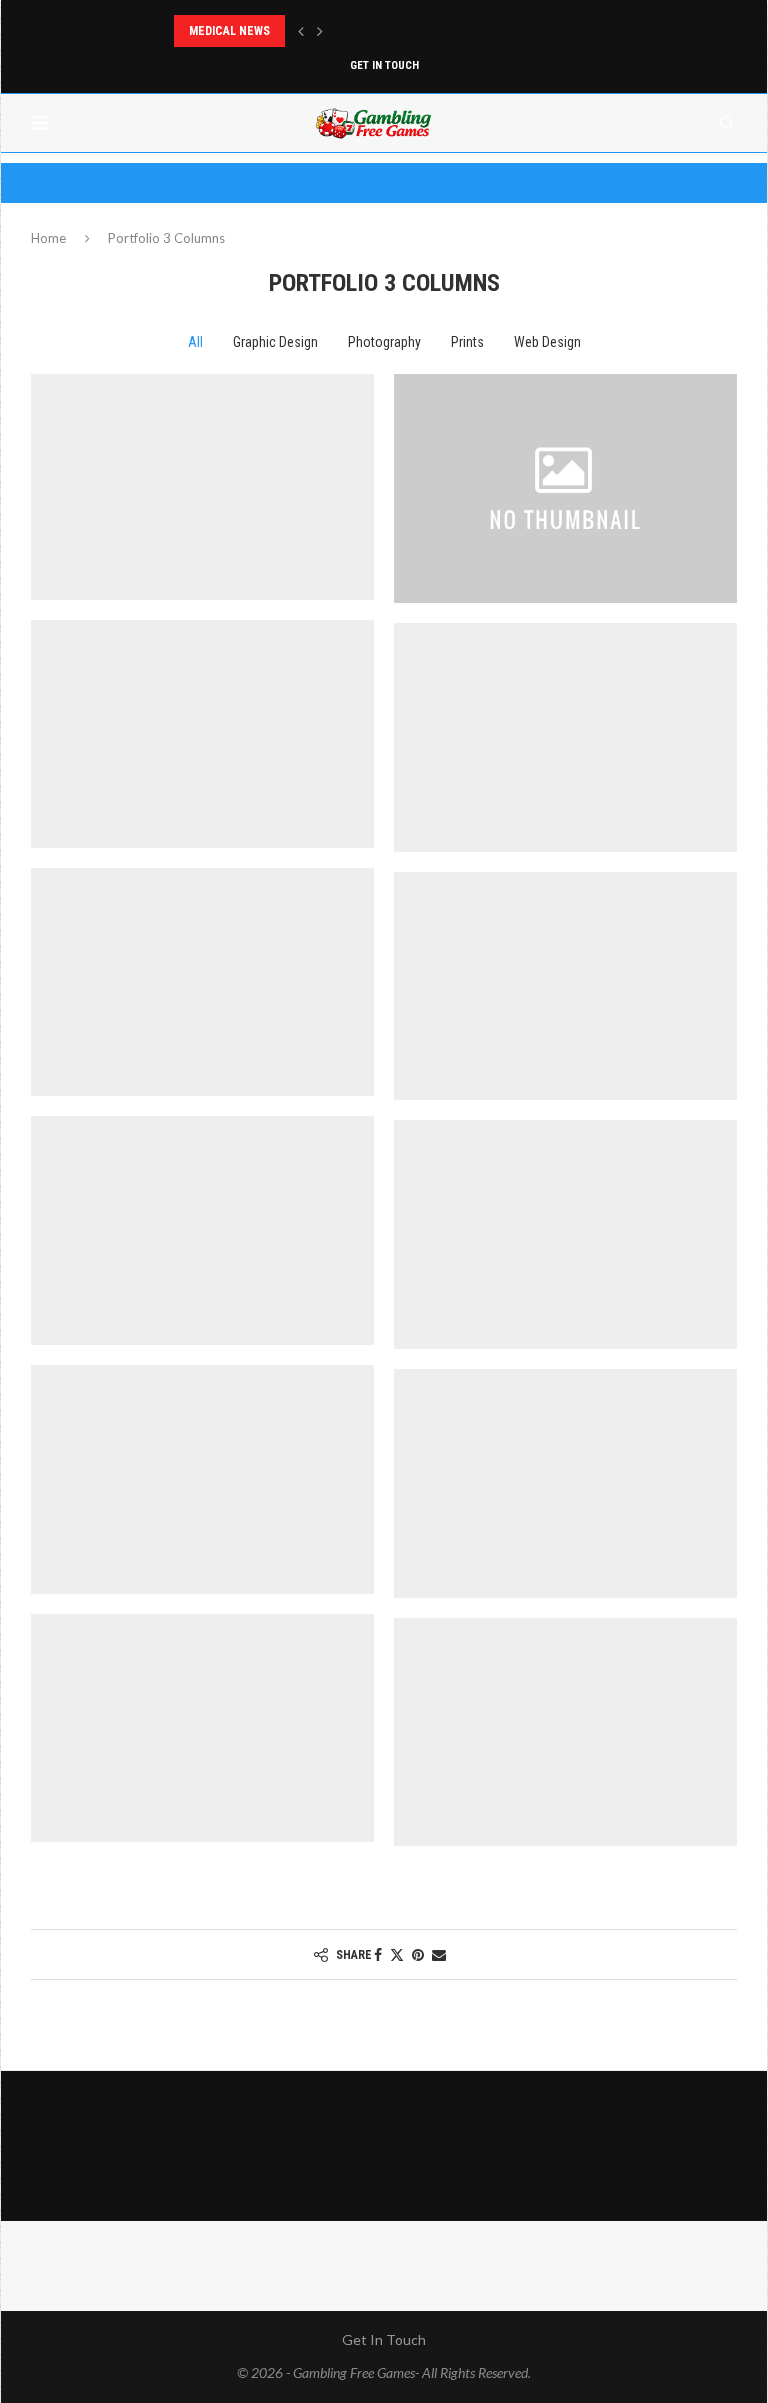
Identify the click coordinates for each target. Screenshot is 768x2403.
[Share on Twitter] (397, 1954)
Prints (467, 342)
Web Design (547, 342)
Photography (384, 342)
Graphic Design (275, 342)
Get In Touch (384, 65)
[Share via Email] (439, 1954)
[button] (301, 31)
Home (48, 238)
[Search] (727, 123)
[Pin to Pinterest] (418, 1954)
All (195, 342)
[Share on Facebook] (378, 1954)
